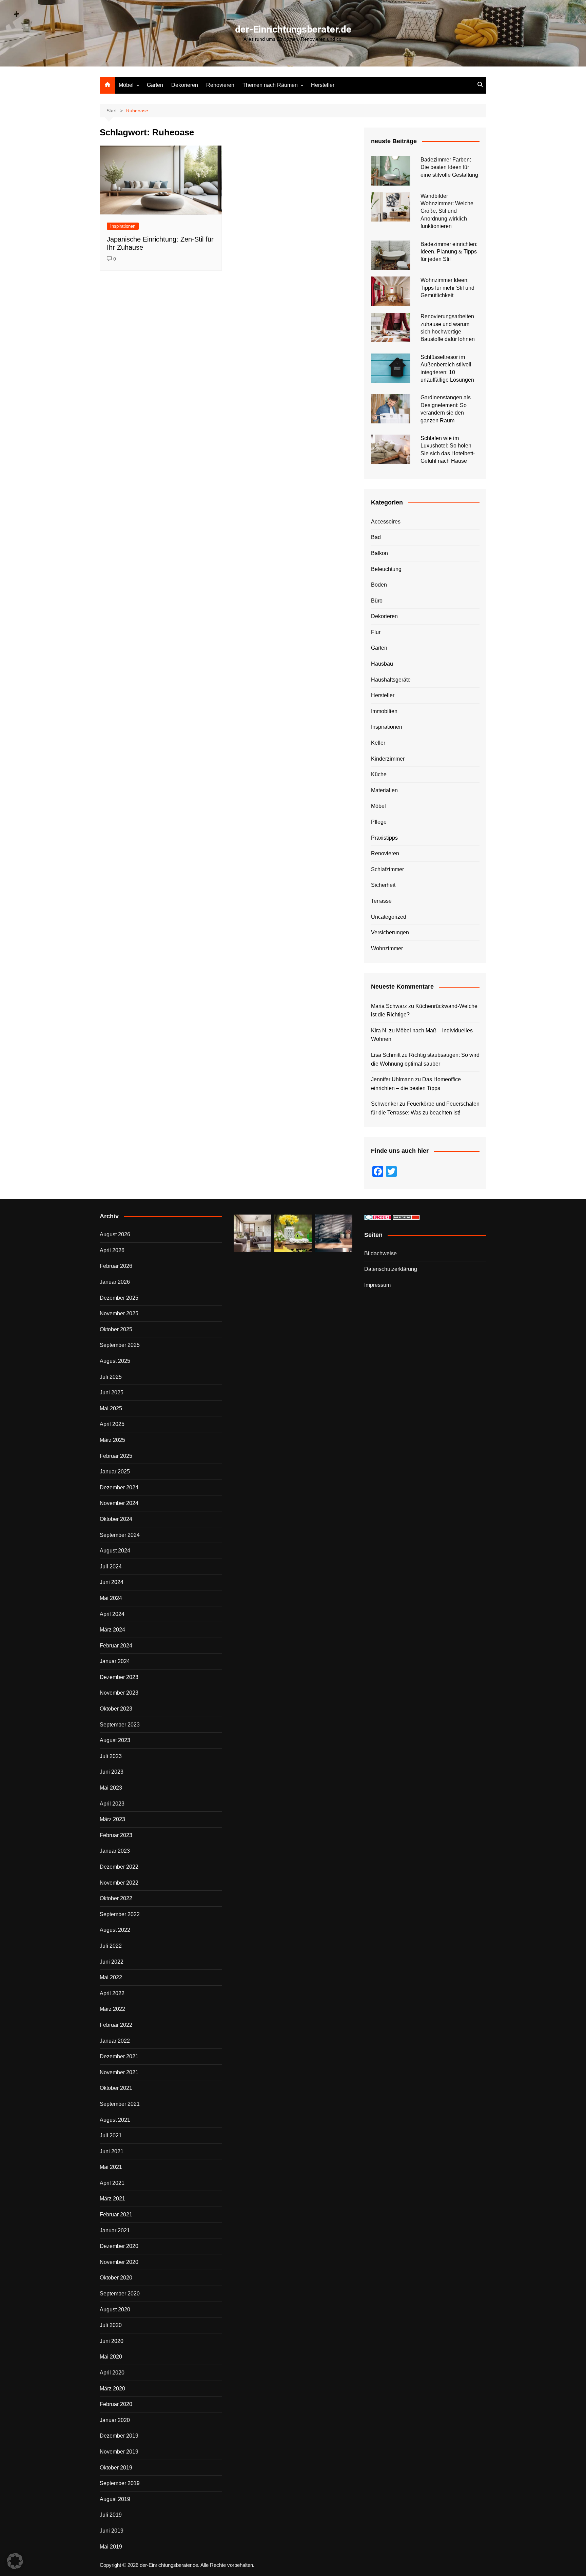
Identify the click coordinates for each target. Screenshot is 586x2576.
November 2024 (119, 1503)
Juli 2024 (111, 1567)
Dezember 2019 (119, 2436)
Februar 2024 (116, 1646)
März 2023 (112, 1819)
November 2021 (119, 2072)
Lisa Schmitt (386, 1055)
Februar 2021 (116, 2215)
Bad (376, 537)
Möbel (126, 85)
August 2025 (115, 1361)
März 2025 (112, 1440)
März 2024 (112, 1630)
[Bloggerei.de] (378, 1217)
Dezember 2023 (119, 1677)
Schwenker (385, 1104)
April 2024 (112, 1614)
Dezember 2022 (119, 1867)
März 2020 (112, 2389)
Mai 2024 (111, 1598)
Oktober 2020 (116, 2278)
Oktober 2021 (116, 2088)
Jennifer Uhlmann (392, 1079)
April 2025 (112, 1424)
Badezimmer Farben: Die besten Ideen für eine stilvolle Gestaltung (449, 167)
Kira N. (379, 1031)
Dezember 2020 (119, 2246)
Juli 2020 (111, 2325)
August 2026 (115, 1234)
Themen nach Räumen (270, 85)
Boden (379, 585)
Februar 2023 (116, 1835)
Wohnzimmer (387, 948)
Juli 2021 (111, 2135)
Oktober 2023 (116, 1709)
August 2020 (115, 2310)
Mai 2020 (111, 2357)
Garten (155, 85)
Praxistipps (384, 838)
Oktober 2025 (116, 1329)
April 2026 (112, 1250)
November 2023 (119, 1693)
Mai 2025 (111, 1408)
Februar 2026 (116, 1266)
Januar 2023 (115, 1851)
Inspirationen (123, 226)
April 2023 (112, 1804)
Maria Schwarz (389, 1006)
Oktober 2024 (116, 1519)
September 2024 (120, 1535)
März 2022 (112, 2009)
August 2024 (115, 1551)
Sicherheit (383, 885)
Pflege (379, 822)
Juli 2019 (111, 2515)
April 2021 (112, 2183)
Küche (379, 774)
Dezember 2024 (119, 1487)
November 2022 (119, 1883)
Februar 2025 (116, 1456)
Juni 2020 (112, 2341)
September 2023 (120, 1725)
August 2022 (115, 1930)
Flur (376, 632)
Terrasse (381, 901)
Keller (378, 743)
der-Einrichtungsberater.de (293, 29)
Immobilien (384, 711)
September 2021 (120, 2104)
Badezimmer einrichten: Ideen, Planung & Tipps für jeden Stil (449, 252)
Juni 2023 (112, 1772)
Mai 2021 (111, 2167)
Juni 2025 (112, 1392)
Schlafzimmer (387, 869)
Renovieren (220, 85)
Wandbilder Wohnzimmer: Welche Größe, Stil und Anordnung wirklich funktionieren (447, 211)
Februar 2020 (116, 2404)
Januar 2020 (115, 2420)
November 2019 (119, 2452)
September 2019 (120, 2483)
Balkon (379, 553)
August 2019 (115, 2499)
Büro (377, 601)
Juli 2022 (111, 1946)
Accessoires (386, 522)
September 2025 (120, 1345)
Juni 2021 (112, 2151)
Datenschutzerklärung (391, 1269)
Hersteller (323, 85)
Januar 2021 (115, 2230)
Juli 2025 (111, 1377)
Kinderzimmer (388, 759)
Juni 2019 (112, 2531)
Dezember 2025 (119, 1298)
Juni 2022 (112, 1962)
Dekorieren (185, 85)
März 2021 (112, 2199)
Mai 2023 (111, 1788)
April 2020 (112, 2373)
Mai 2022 (111, 1977)
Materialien (384, 790)
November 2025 (119, 1313)
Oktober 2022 (116, 1898)
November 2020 (119, 2262)
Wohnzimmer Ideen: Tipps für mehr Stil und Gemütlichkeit (447, 288)
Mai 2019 (111, 2547)
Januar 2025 (115, 1472)
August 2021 (115, 2120)
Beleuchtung (386, 569)
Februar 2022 (116, 2025)
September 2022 (120, 1914)
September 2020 (120, 2294)
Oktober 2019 (116, 2468)
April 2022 (112, 1993)
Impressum (377, 1285)
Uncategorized (389, 917)
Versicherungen (390, 932)
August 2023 (115, 1740)
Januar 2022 (115, 2041)
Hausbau (382, 664)
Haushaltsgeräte (391, 680)
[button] (15, 2561)
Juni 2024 (112, 1582)
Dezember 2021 (119, 2056)
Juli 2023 (111, 1756)
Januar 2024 (115, 1661)
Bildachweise (380, 1253)
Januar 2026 (115, 1282)
